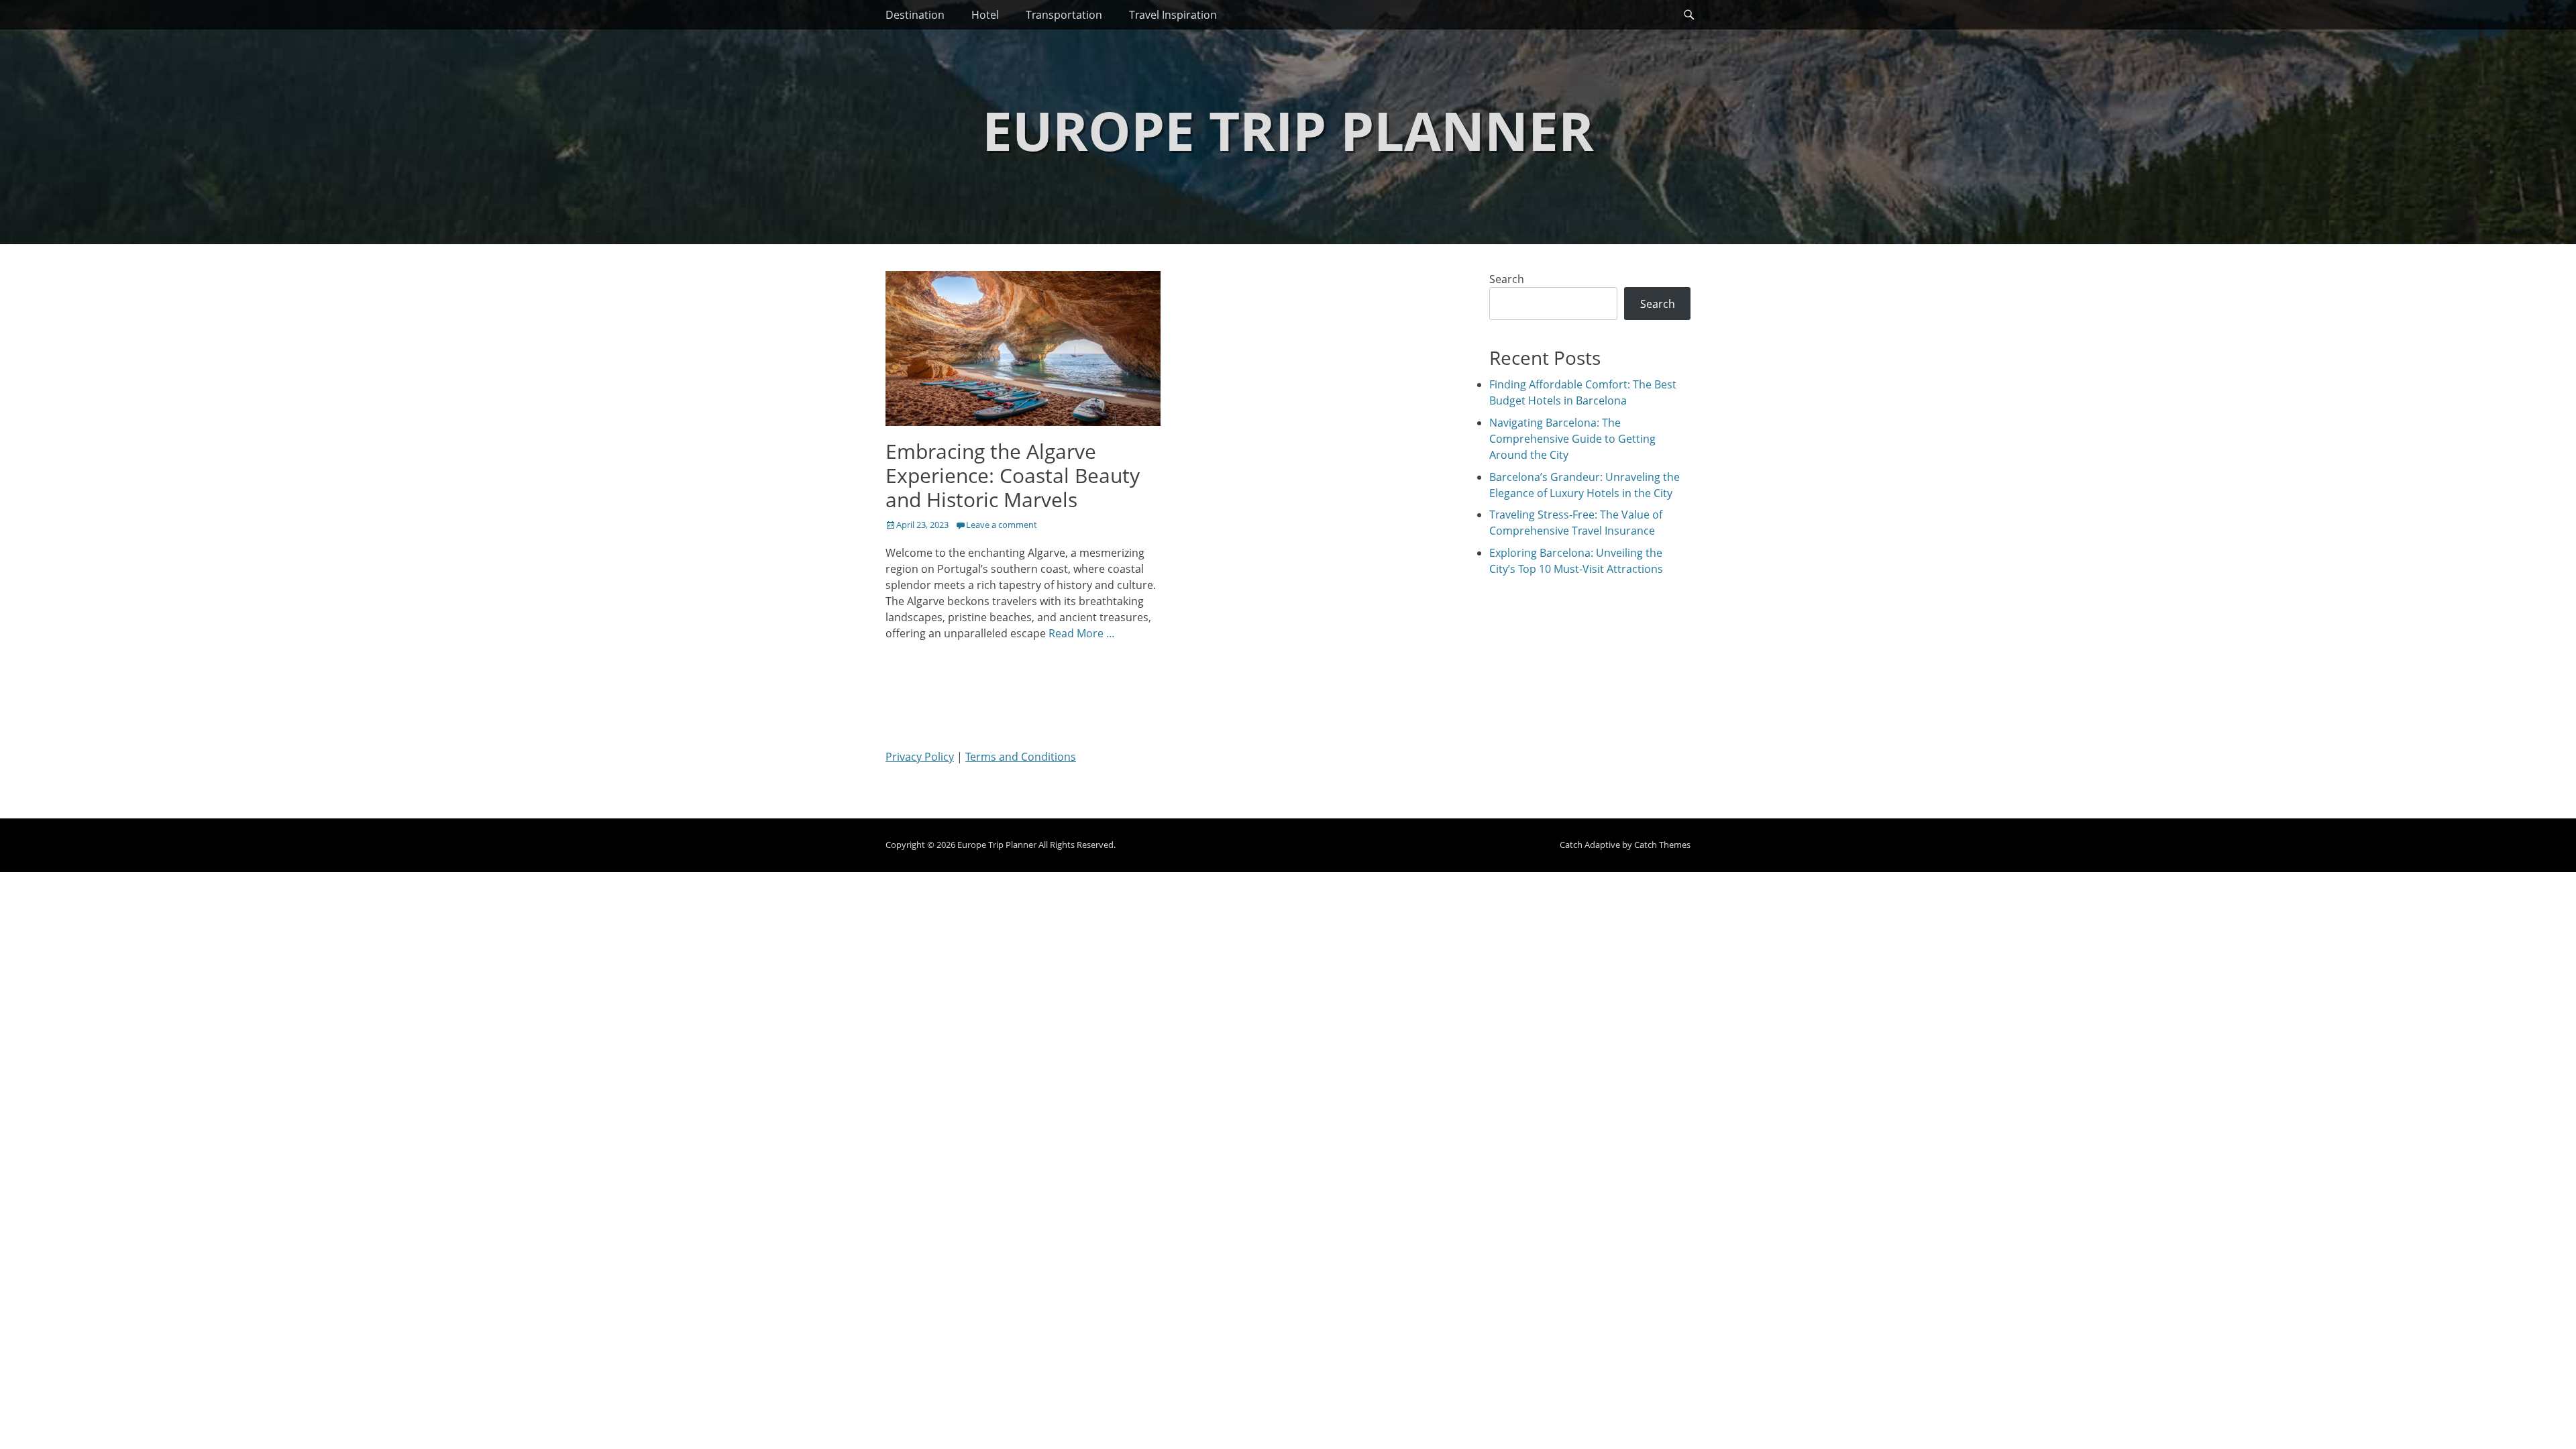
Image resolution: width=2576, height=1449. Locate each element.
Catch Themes (1662, 845)
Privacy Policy (920, 757)
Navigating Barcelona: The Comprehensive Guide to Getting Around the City (1572, 439)
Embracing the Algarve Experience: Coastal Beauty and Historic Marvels (1013, 475)
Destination (915, 15)
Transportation (1064, 15)
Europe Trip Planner (1288, 130)
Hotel (985, 15)
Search (1507, 279)
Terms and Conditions (1021, 757)
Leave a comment (1002, 525)
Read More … (1082, 633)
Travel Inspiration (1173, 15)
